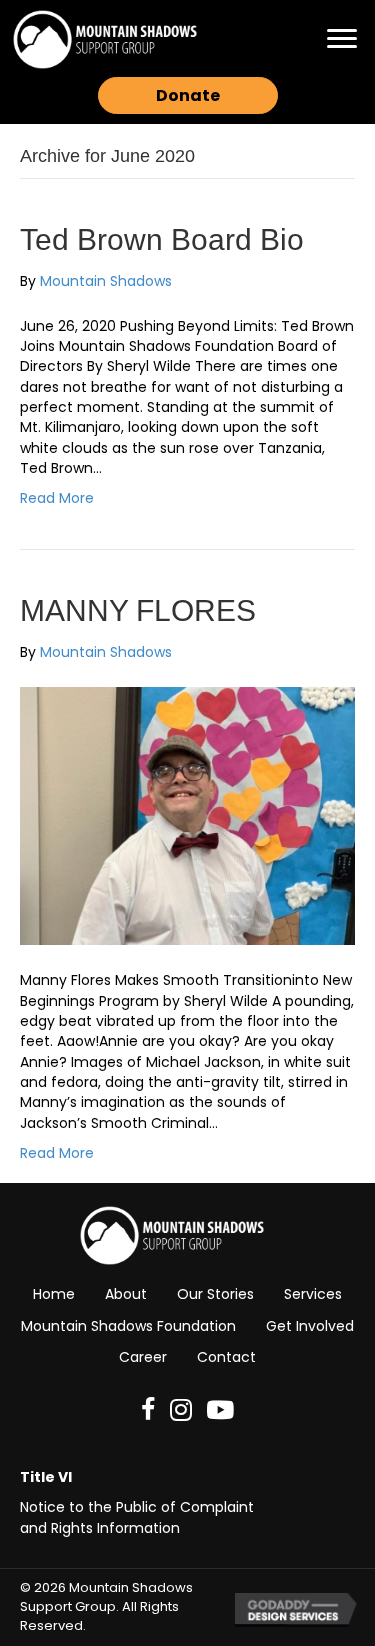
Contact (226, 1357)
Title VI (46, 1477)
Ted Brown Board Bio (162, 239)
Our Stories (215, 1294)
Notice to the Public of (100, 1507)
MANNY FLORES (138, 610)
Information (138, 1528)
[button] (342, 39)
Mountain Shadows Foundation (128, 1326)
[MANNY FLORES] (187, 815)
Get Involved (310, 1326)
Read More (57, 498)
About (126, 1294)
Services (313, 1294)
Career (143, 1357)
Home (54, 1294)
